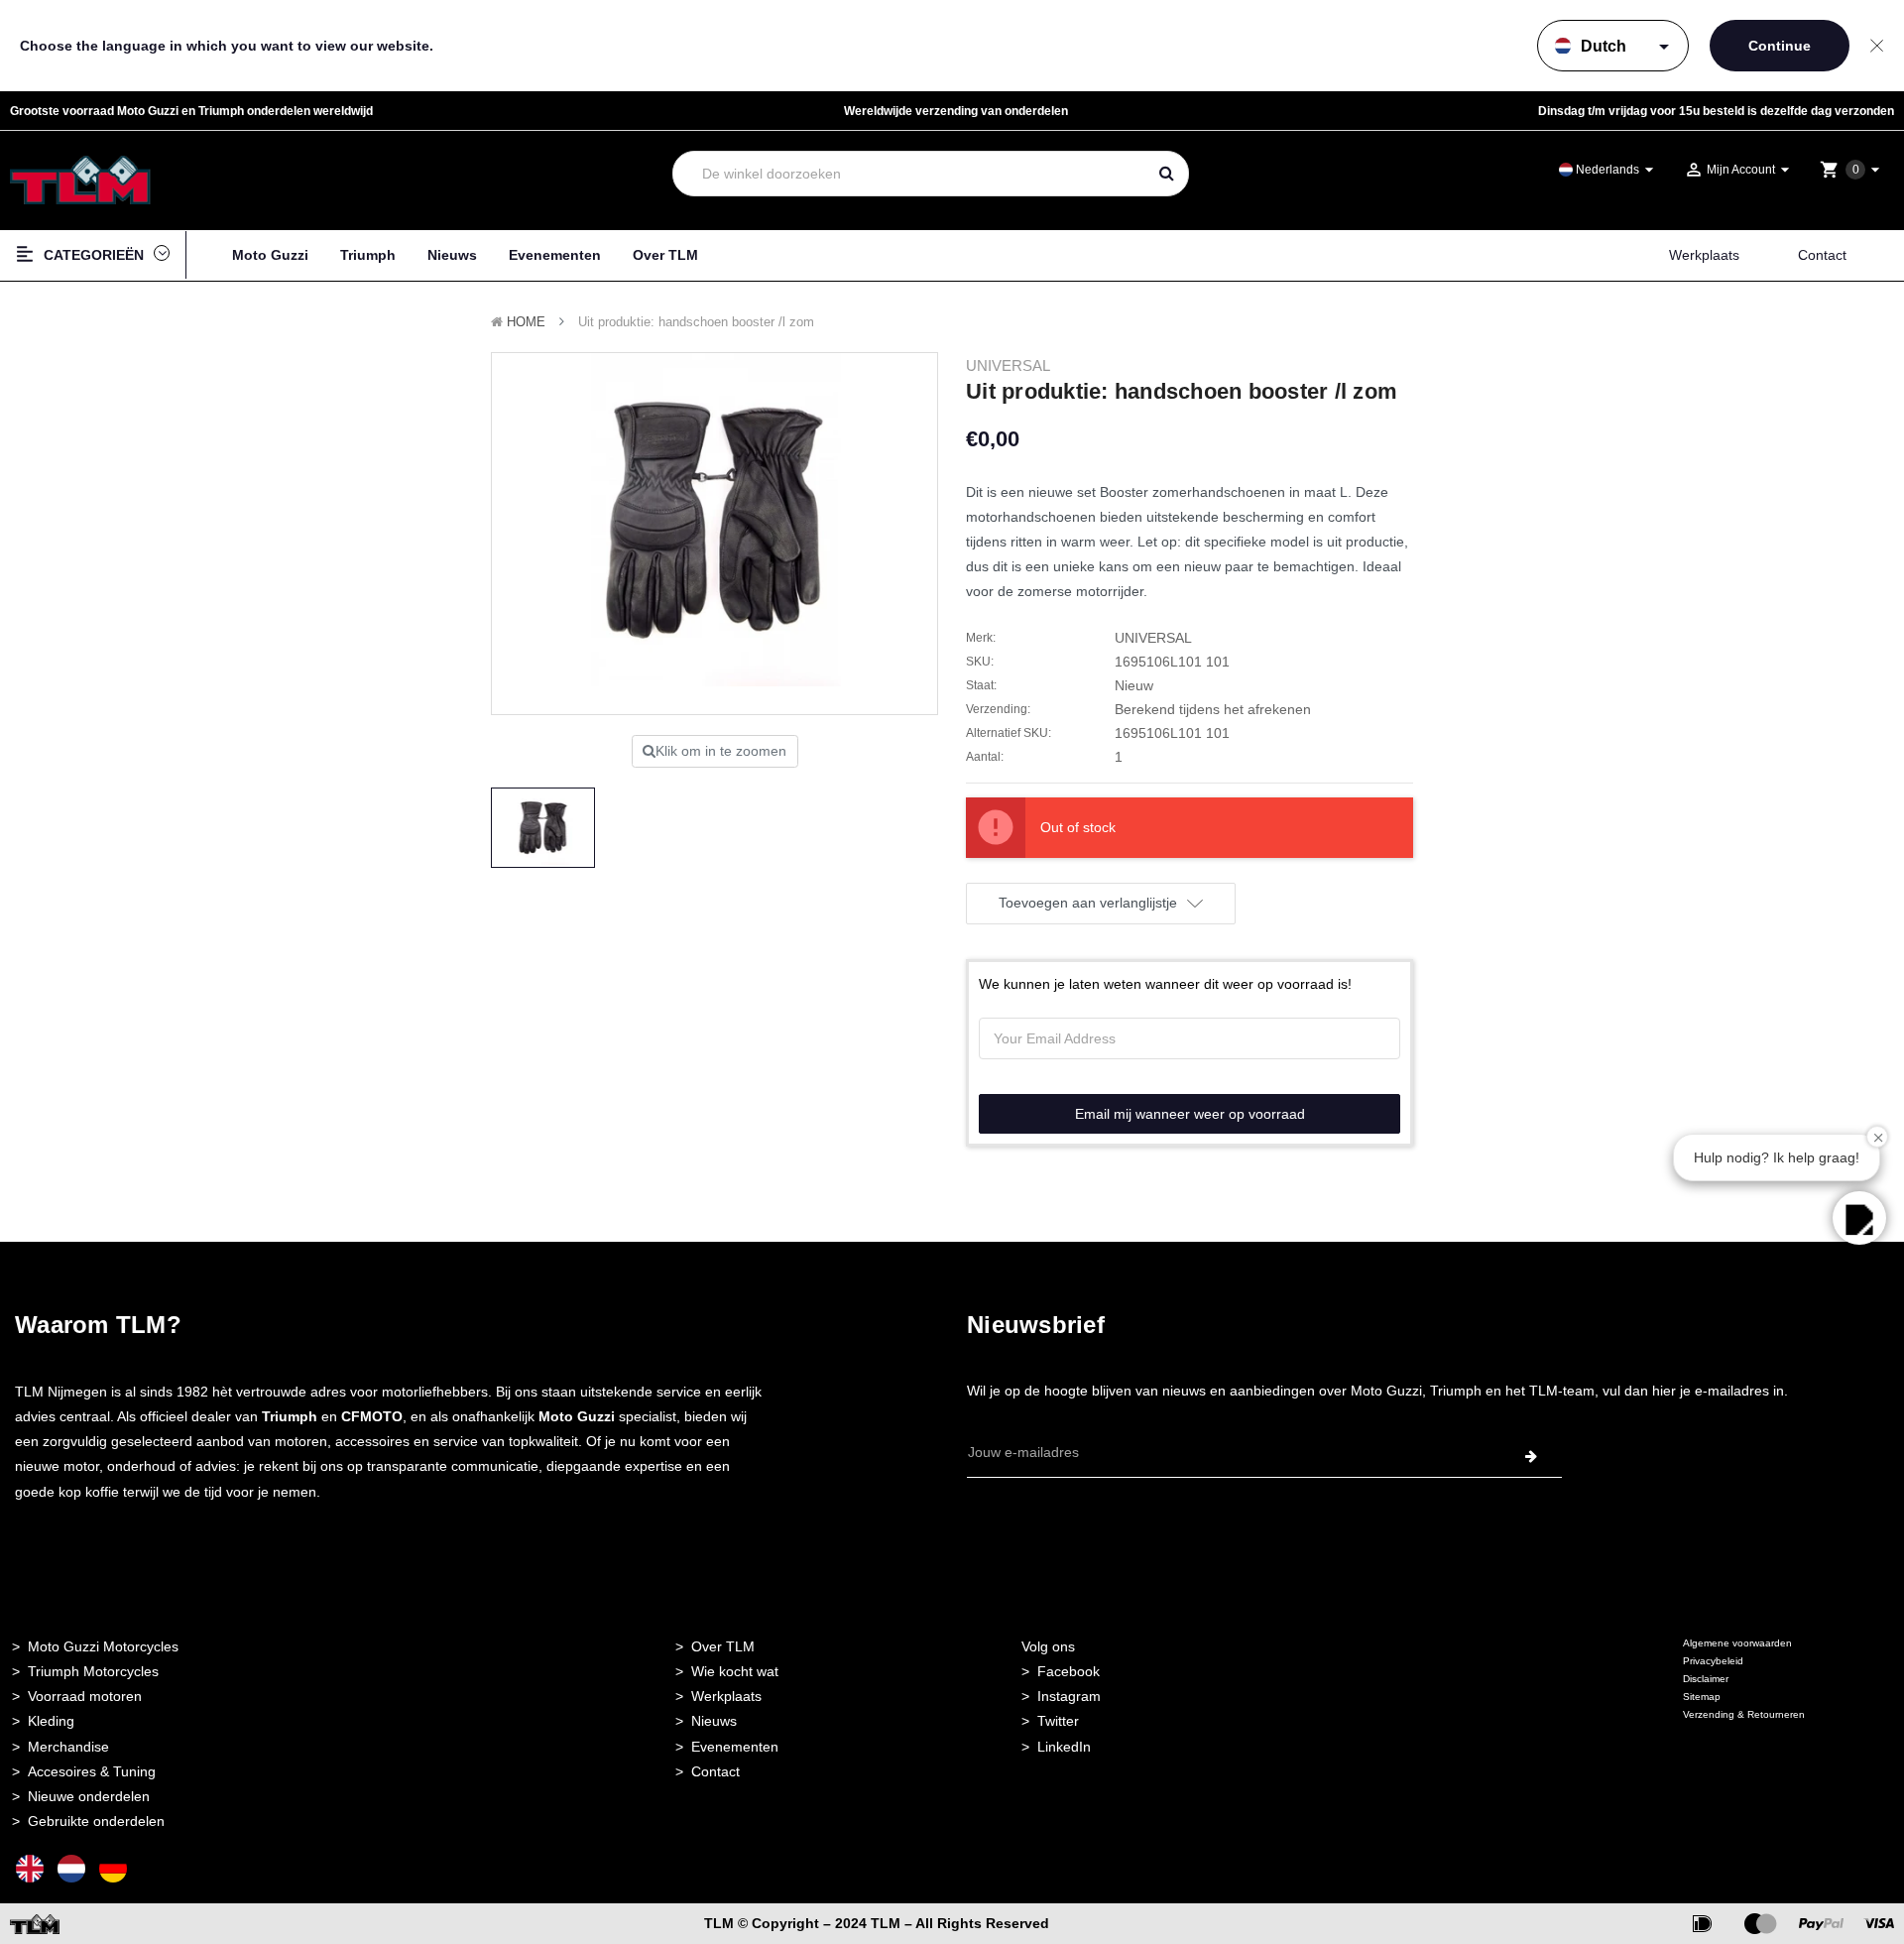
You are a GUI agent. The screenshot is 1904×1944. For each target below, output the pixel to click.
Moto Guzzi (270, 255)
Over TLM (665, 255)
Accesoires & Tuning (92, 1771)
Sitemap (1702, 1697)
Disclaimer (1706, 1679)
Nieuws (452, 255)
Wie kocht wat (735, 1671)
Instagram (1069, 1696)
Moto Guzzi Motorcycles (103, 1646)
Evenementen (555, 255)
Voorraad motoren (85, 1696)
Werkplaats (1704, 255)
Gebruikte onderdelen (96, 1821)
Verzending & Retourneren (1744, 1714)
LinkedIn (1064, 1747)
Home (526, 322)
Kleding (51, 1721)
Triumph (368, 255)
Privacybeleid (1713, 1661)
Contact (1822, 255)
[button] (1859, 1218)
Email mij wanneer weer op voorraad (1190, 1114)
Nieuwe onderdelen (89, 1796)
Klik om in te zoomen (721, 751)
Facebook (1069, 1671)
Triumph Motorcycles (93, 1671)
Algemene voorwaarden (1737, 1643)
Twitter (1058, 1721)
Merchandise (68, 1747)
